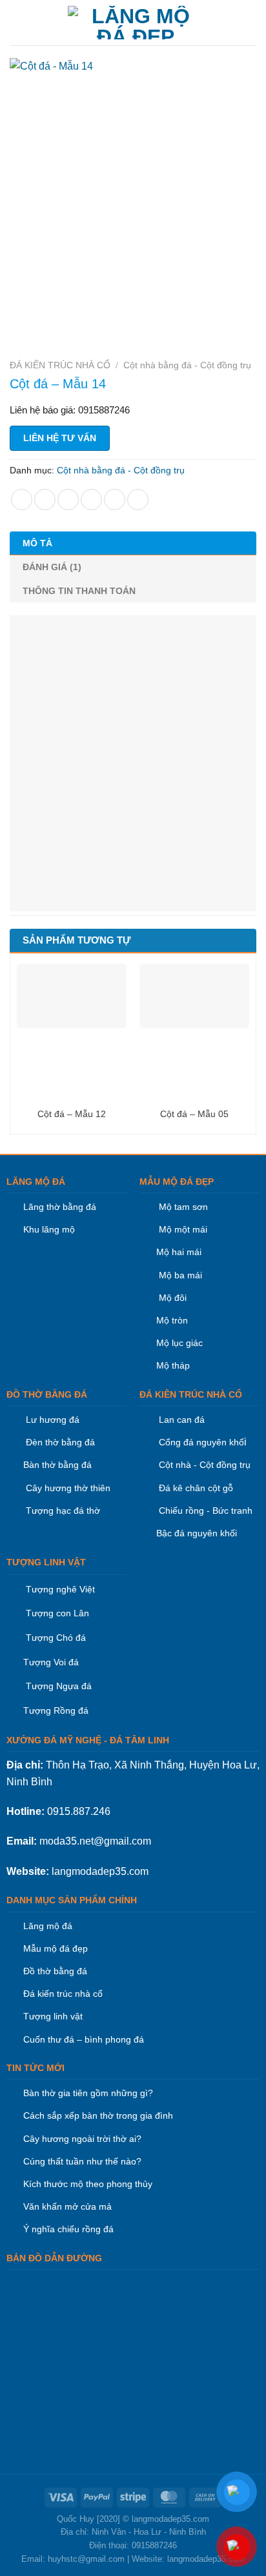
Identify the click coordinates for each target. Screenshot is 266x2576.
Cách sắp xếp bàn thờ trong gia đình (98, 2115)
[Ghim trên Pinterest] (115, 500)
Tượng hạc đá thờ (62, 1511)
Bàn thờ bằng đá (57, 1465)
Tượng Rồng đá (56, 1710)
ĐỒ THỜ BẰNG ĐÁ (47, 1394)
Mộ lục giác (179, 1343)
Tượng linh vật (53, 2016)
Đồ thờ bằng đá (55, 1971)
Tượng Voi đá (51, 1662)
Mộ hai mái (179, 1252)
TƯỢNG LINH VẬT (46, 1562)
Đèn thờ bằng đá (59, 1442)
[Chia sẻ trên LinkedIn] (138, 500)
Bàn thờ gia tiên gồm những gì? (88, 2093)
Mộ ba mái (179, 1275)
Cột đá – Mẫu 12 (72, 1114)
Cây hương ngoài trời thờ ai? (82, 2139)
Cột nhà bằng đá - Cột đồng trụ (187, 365)
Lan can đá (180, 1420)
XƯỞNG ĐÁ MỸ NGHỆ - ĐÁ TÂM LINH (88, 1740)
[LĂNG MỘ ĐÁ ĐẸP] (136, 23)
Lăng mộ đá (48, 1926)
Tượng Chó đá (56, 1638)
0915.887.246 (79, 1811)
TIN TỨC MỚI (36, 2068)
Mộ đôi (173, 1298)
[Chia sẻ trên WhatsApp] (22, 500)
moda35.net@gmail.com (95, 1841)
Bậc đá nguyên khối (197, 1533)
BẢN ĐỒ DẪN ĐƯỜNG (54, 2258)
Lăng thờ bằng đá (60, 1207)
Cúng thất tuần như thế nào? (82, 2161)
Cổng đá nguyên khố (200, 1442)
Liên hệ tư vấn (60, 438)
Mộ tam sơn (183, 1207)
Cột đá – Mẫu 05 (194, 1114)
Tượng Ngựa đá (59, 1686)
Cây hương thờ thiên (68, 1488)
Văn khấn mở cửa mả (67, 2206)
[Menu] (17, 22)
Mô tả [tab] (37, 543)
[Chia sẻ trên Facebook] (45, 500)
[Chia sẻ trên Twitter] (68, 500)
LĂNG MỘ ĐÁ (36, 1182)
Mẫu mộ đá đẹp (56, 1948)
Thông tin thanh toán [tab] (79, 591)
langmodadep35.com (100, 1871)
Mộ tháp (173, 1365)
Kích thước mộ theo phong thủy (88, 2184)
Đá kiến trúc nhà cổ (63, 1994)
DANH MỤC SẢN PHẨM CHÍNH (72, 1900)
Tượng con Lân (56, 1613)
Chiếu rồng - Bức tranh (206, 1511)
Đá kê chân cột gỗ (196, 1488)
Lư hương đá (51, 1420)
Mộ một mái (182, 1229)
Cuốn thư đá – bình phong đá (84, 2039)
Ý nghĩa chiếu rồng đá (68, 2229)
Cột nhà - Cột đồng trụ (203, 1465)
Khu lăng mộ (49, 1229)
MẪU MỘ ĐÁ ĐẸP (177, 1182)
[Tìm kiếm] (251, 23)
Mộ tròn (172, 1320)
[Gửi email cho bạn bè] (91, 500)
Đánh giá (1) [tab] (52, 567)
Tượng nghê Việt (60, 1589)
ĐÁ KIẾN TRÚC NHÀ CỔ (60, 365)
